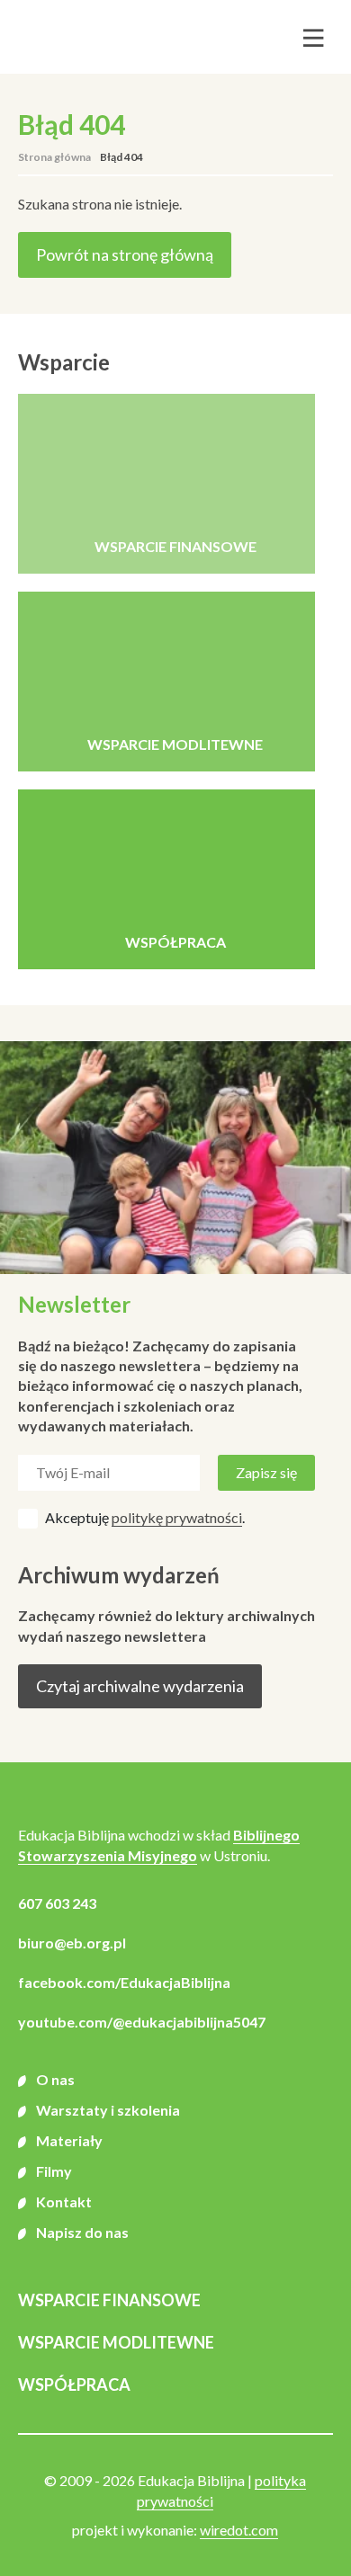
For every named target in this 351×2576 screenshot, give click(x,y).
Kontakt (64, 2202)
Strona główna (54, 157)
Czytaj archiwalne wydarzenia (140, 1686)
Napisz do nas (82, 2232)
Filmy (54, 2171)
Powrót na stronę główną (125, 254)
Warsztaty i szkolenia (108, 2110)
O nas (55, 2079)
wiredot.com (239, 2530)
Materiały (69, 2140)
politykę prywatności (177, 1517)
